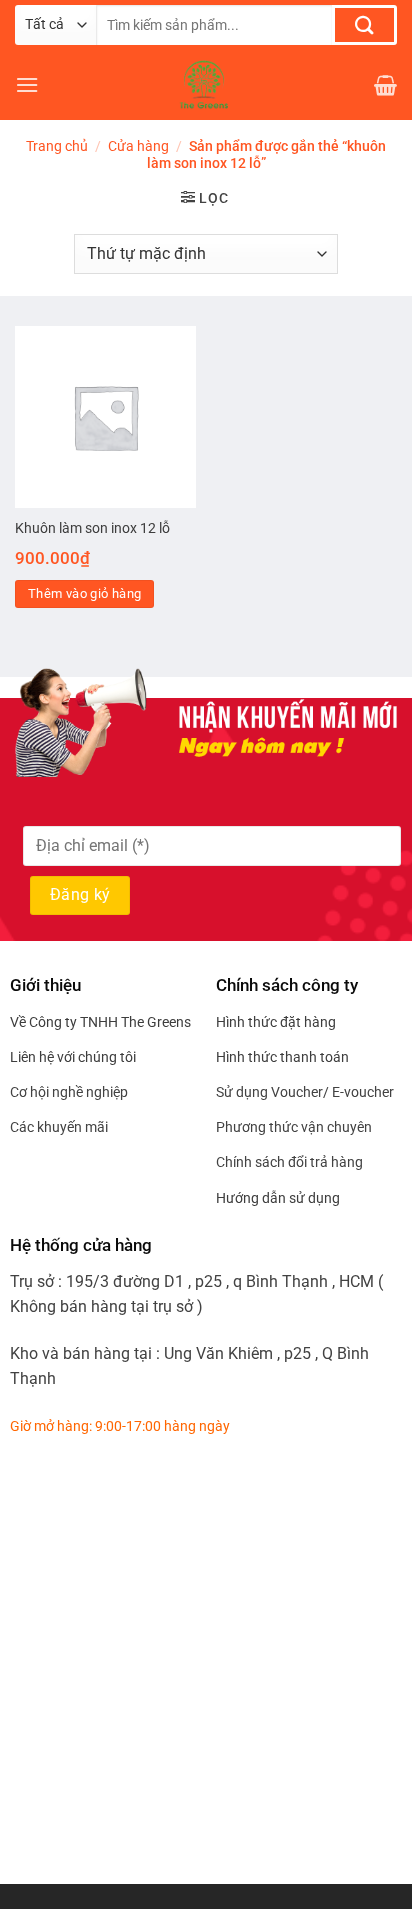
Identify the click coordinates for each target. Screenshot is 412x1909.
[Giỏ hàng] (385, 85)
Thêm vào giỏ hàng (85, 593)
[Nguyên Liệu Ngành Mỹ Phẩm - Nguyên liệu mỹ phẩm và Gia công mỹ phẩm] (206, 85)
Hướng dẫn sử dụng (278, 1198)
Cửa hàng (138, 146)
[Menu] (27, 84)
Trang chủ (57, 146)
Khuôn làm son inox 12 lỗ (92, 528)
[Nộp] (364, 25)
